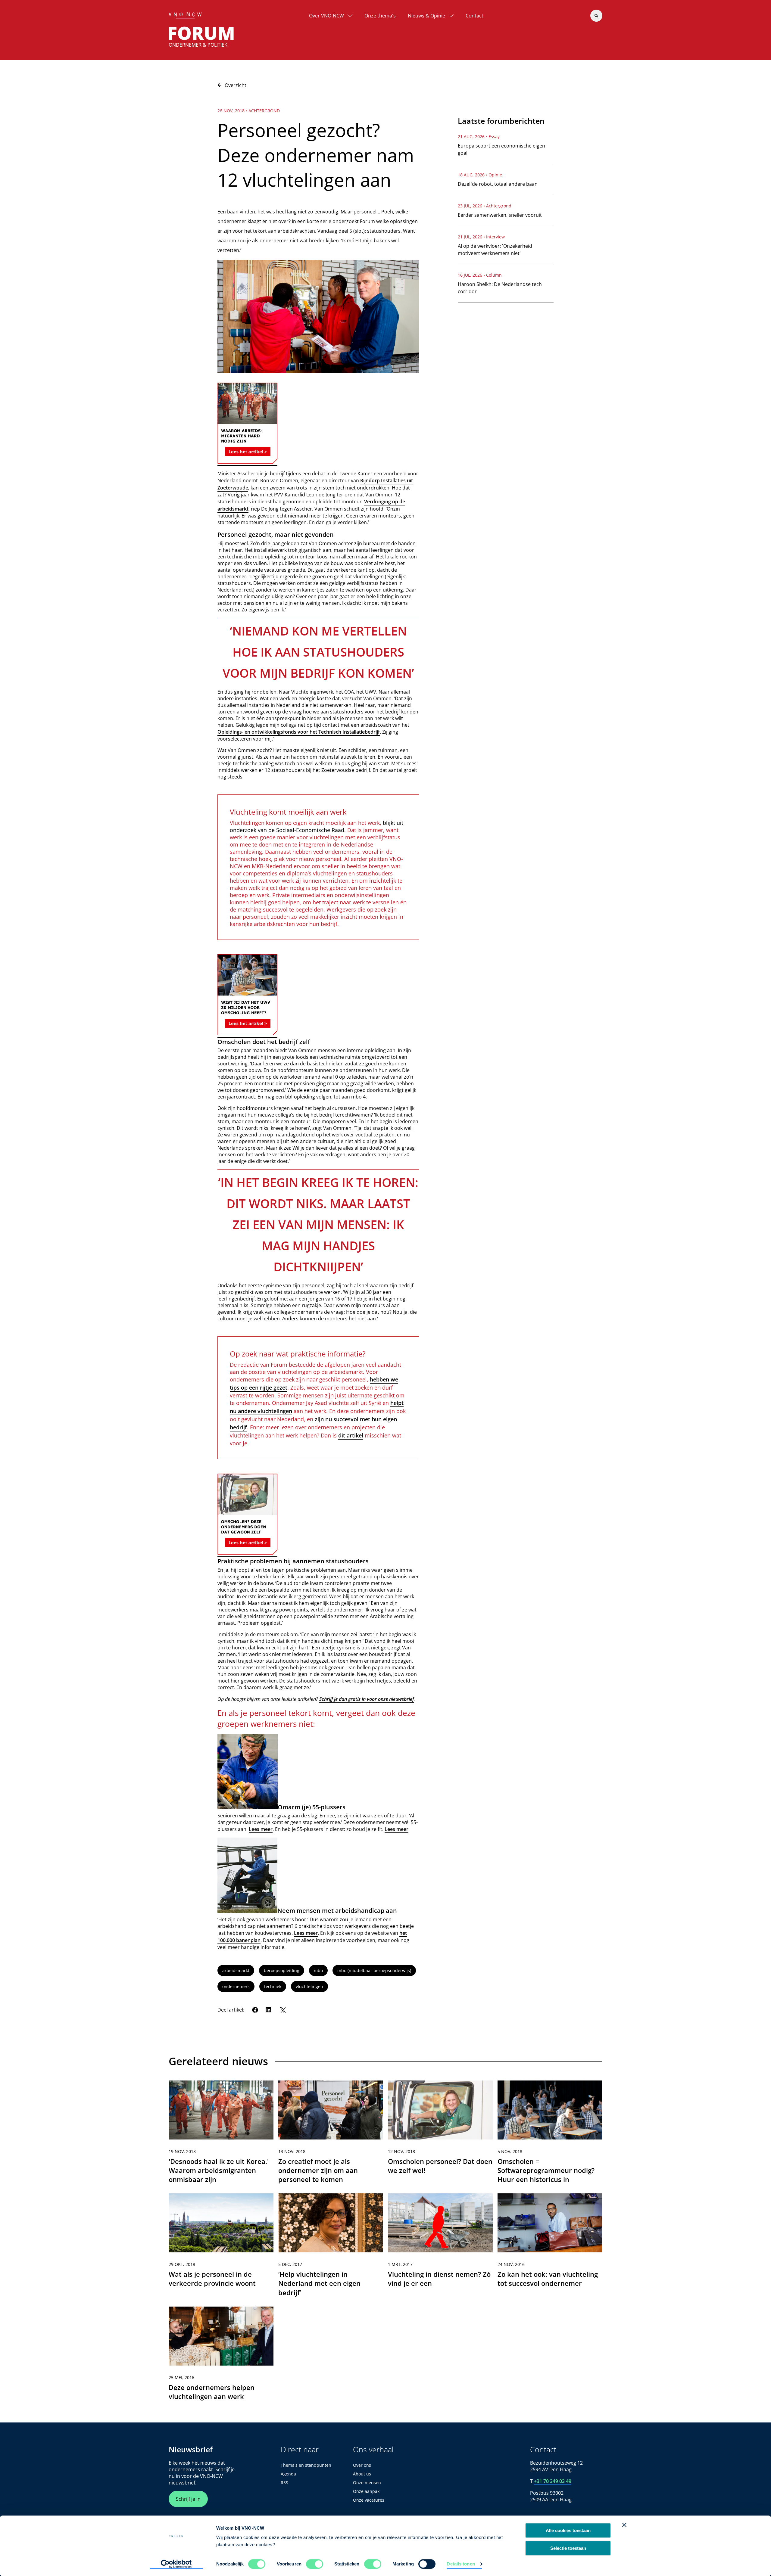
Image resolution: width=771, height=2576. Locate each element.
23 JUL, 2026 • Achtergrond (485, 206)
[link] (221, 2135)
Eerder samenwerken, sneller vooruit (500, 215)
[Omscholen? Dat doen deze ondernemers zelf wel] (247, 1553)
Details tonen (461, 2564)
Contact (474, 16)
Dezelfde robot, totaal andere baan (498, 184)
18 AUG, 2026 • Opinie (480, 175)
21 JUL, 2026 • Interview (481, 237)
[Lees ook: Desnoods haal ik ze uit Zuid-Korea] (247, 462)
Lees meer (261, 1829)
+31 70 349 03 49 (553, 2481)
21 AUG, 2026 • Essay (479, 137)
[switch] (315, 2564)
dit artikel (351, 1435)
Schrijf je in (188, 2499)
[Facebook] (255, 2010)
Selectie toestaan (568, 2548)
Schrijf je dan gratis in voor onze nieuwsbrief (367, 1699)
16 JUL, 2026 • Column (480, 275)
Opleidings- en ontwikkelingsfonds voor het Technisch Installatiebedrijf (299, 732)
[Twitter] (282, 2010)
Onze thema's (380, 16)
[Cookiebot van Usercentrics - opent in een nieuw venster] (176, 2564)
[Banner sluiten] (624, 2525)
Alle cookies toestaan (568, 2530)
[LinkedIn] (269, 2010)
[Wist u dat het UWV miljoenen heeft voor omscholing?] (247, 1033)
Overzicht (236, 85)
